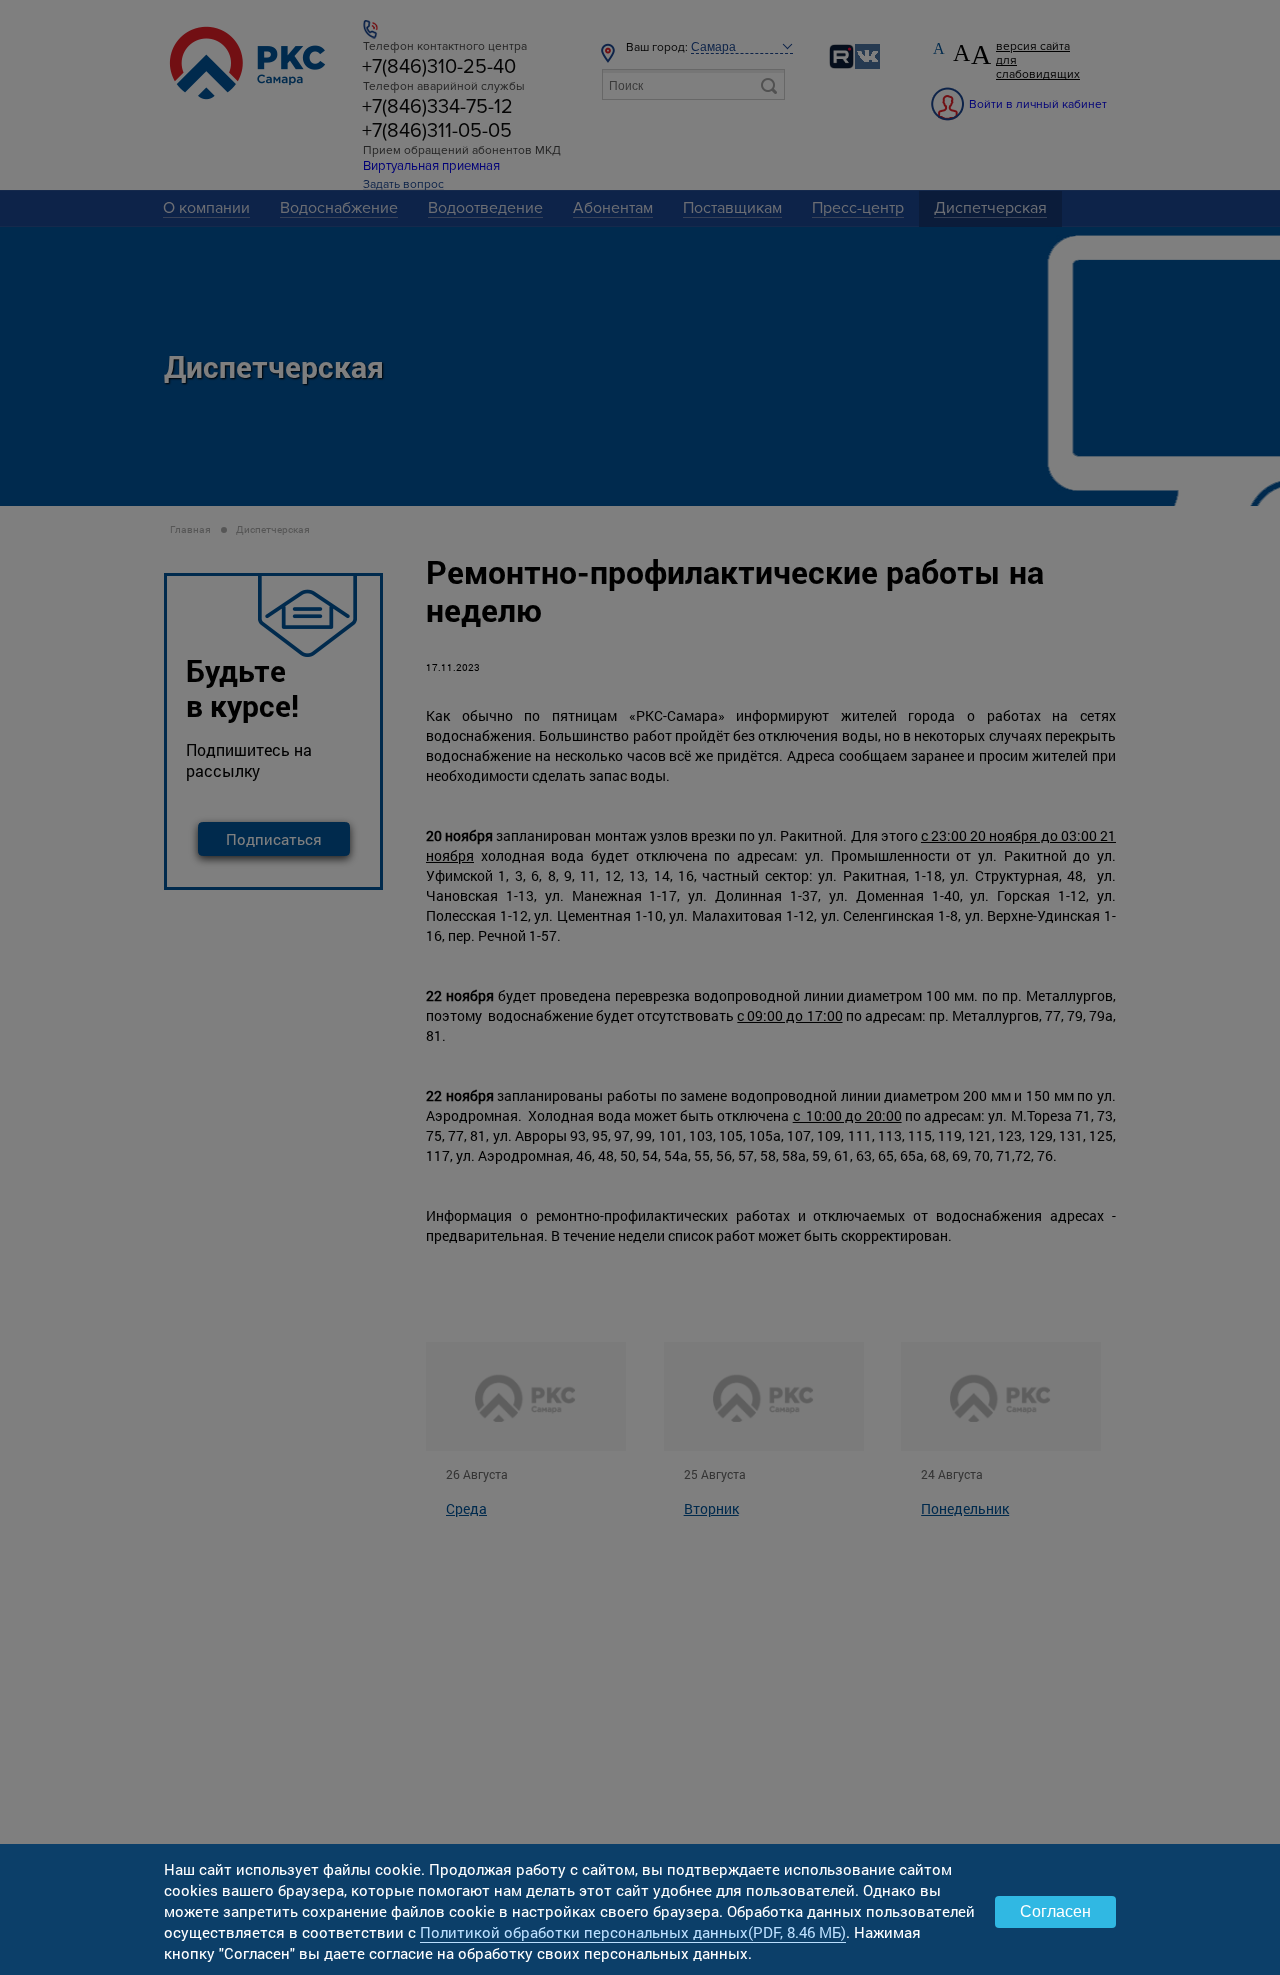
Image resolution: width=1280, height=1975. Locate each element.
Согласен (1055, 1911)
